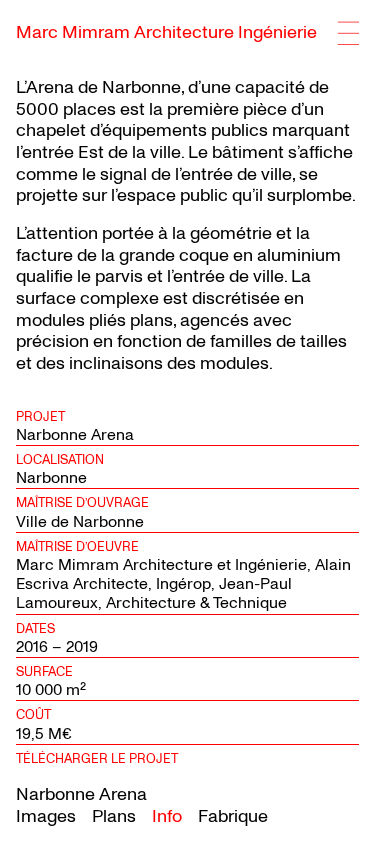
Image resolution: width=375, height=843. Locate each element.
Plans (114, 816)
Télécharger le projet (97, 759)
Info (167, 816)
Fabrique (233, 816)
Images (46, 816)
